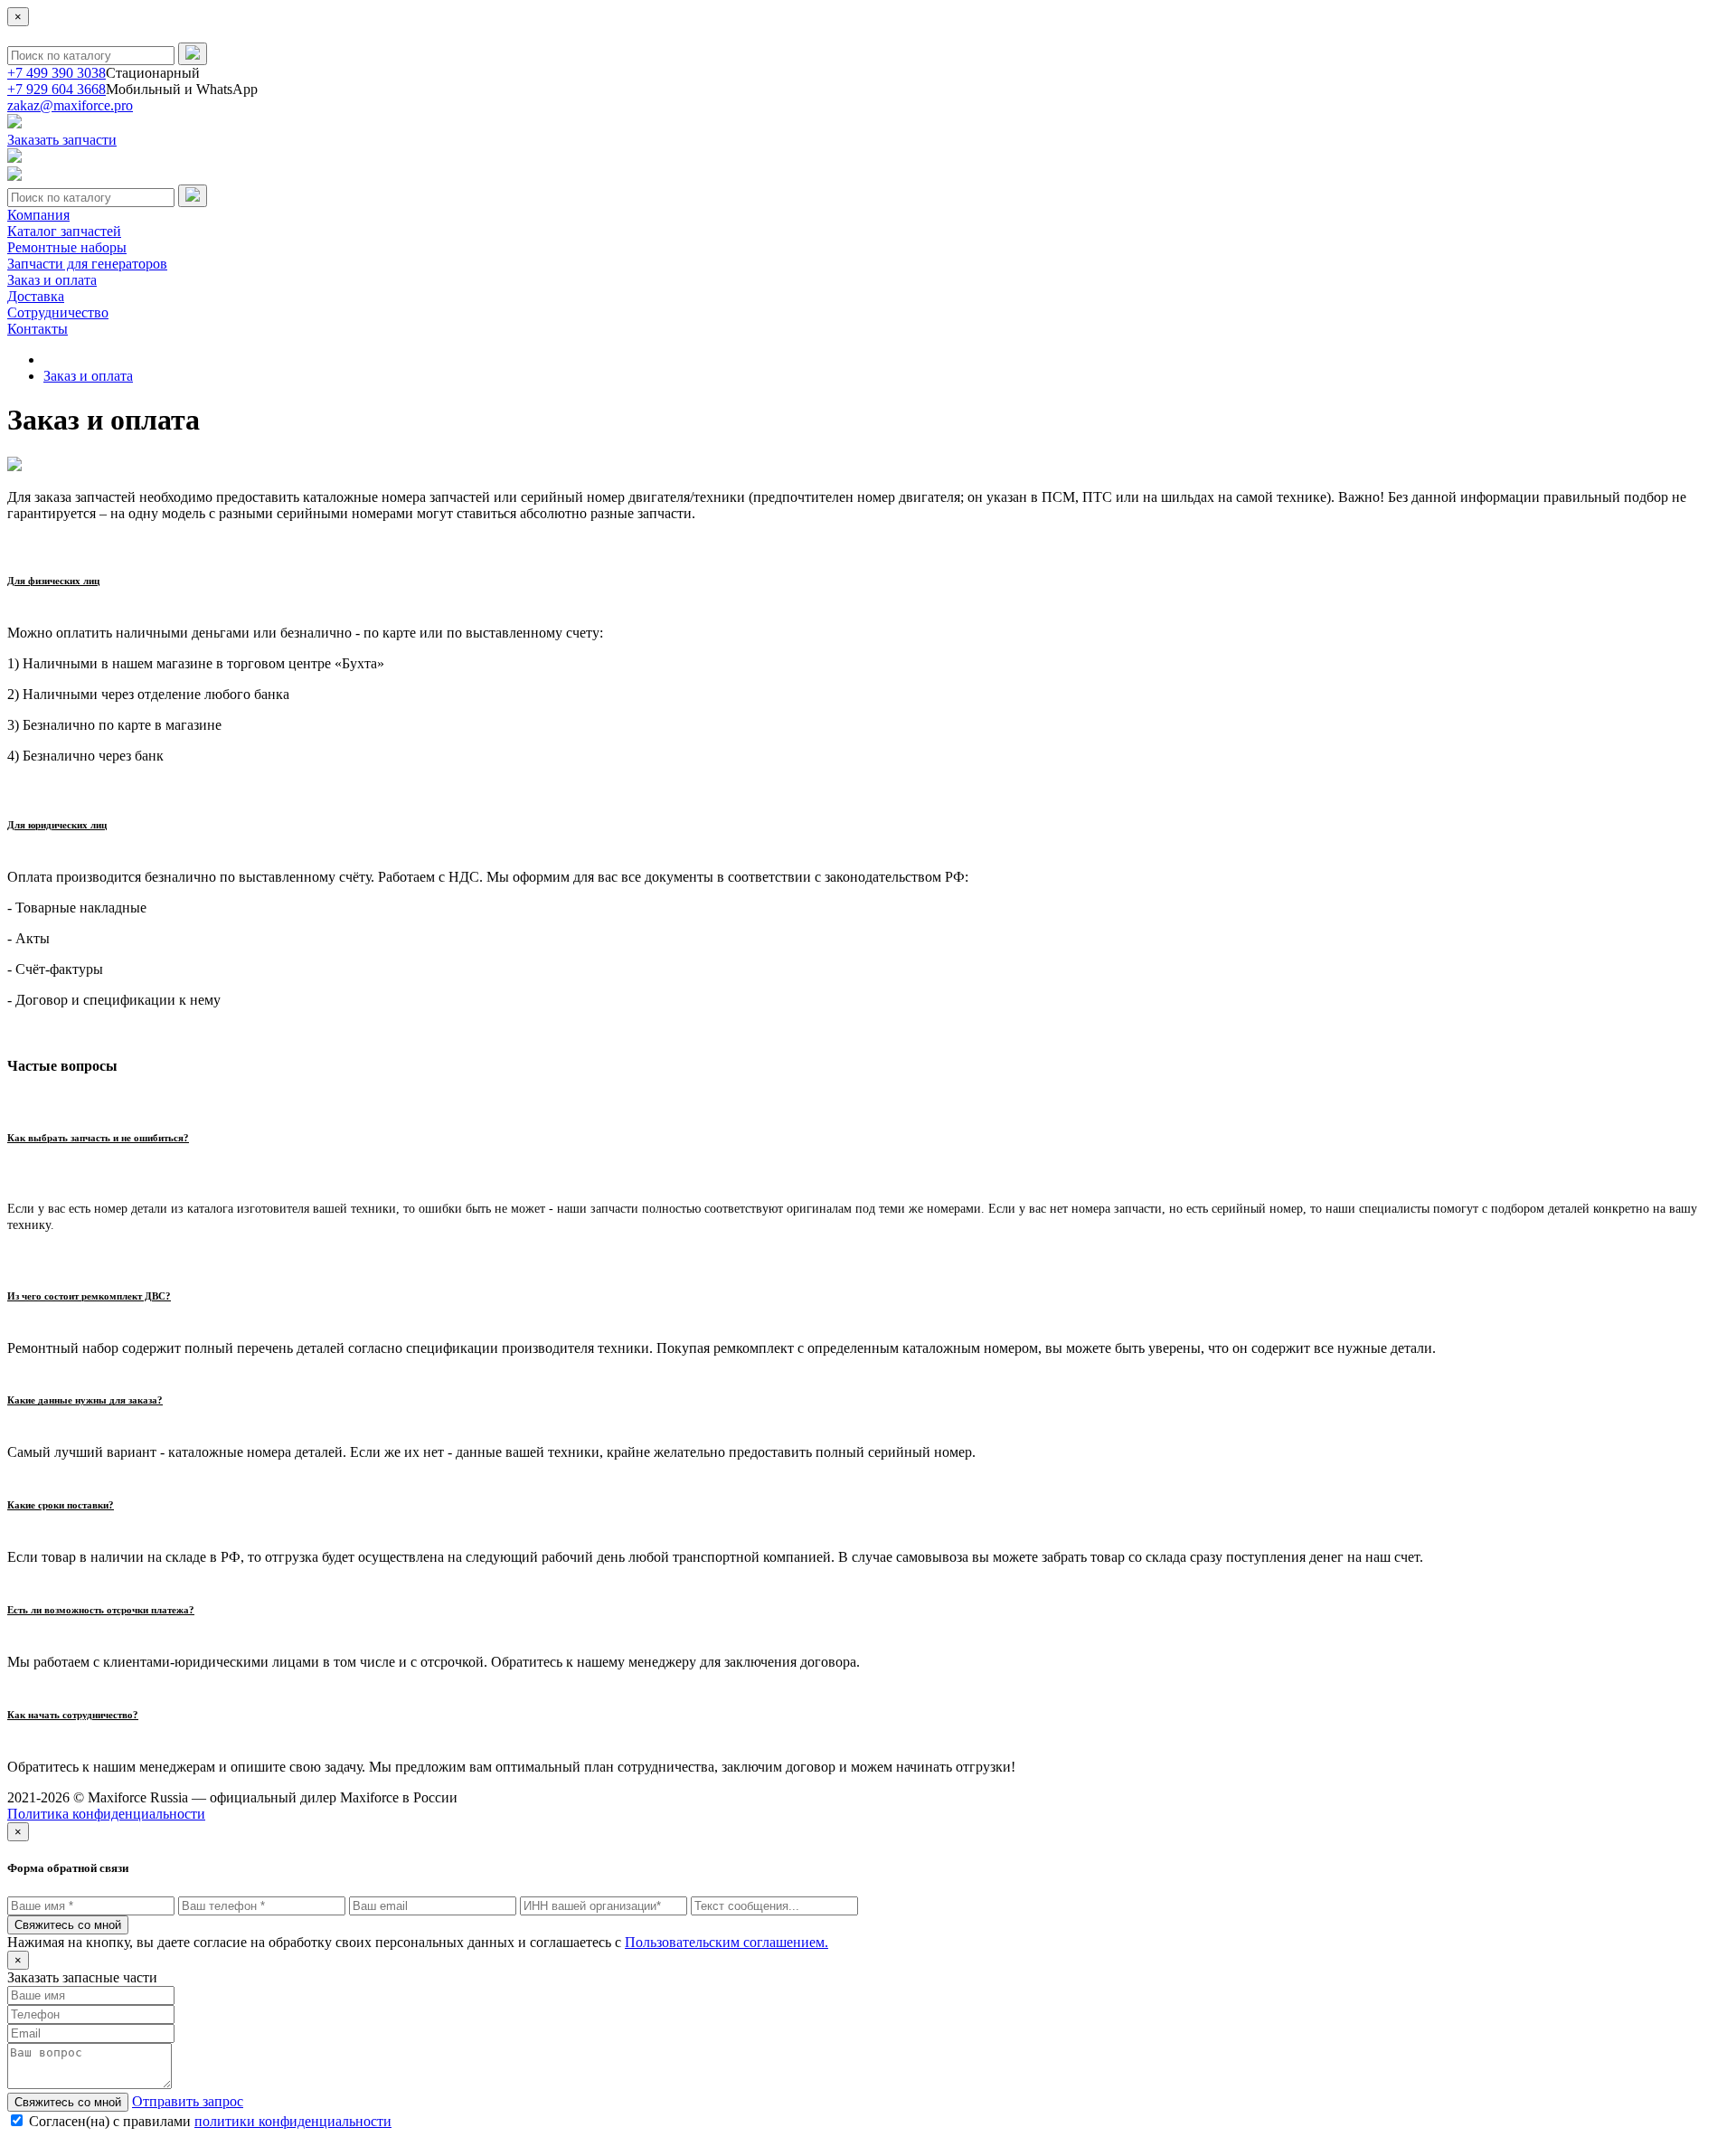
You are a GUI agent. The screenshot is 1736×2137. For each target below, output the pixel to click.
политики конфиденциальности (293, 2121)
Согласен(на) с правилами (210, 2121)
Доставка (36, 296)
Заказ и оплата (52, 280)
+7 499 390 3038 (57, 73)
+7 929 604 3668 (57, 89)
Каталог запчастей (64, 231)
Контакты (38, 329)
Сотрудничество (58, 312)
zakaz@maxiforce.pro (70, 105)
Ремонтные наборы (67, 247)
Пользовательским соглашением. (726, 1942)
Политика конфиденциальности (106, 1814)
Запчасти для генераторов (87, 264)
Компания (38, 215)
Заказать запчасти (62, 140)
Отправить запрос (188, 2101)
